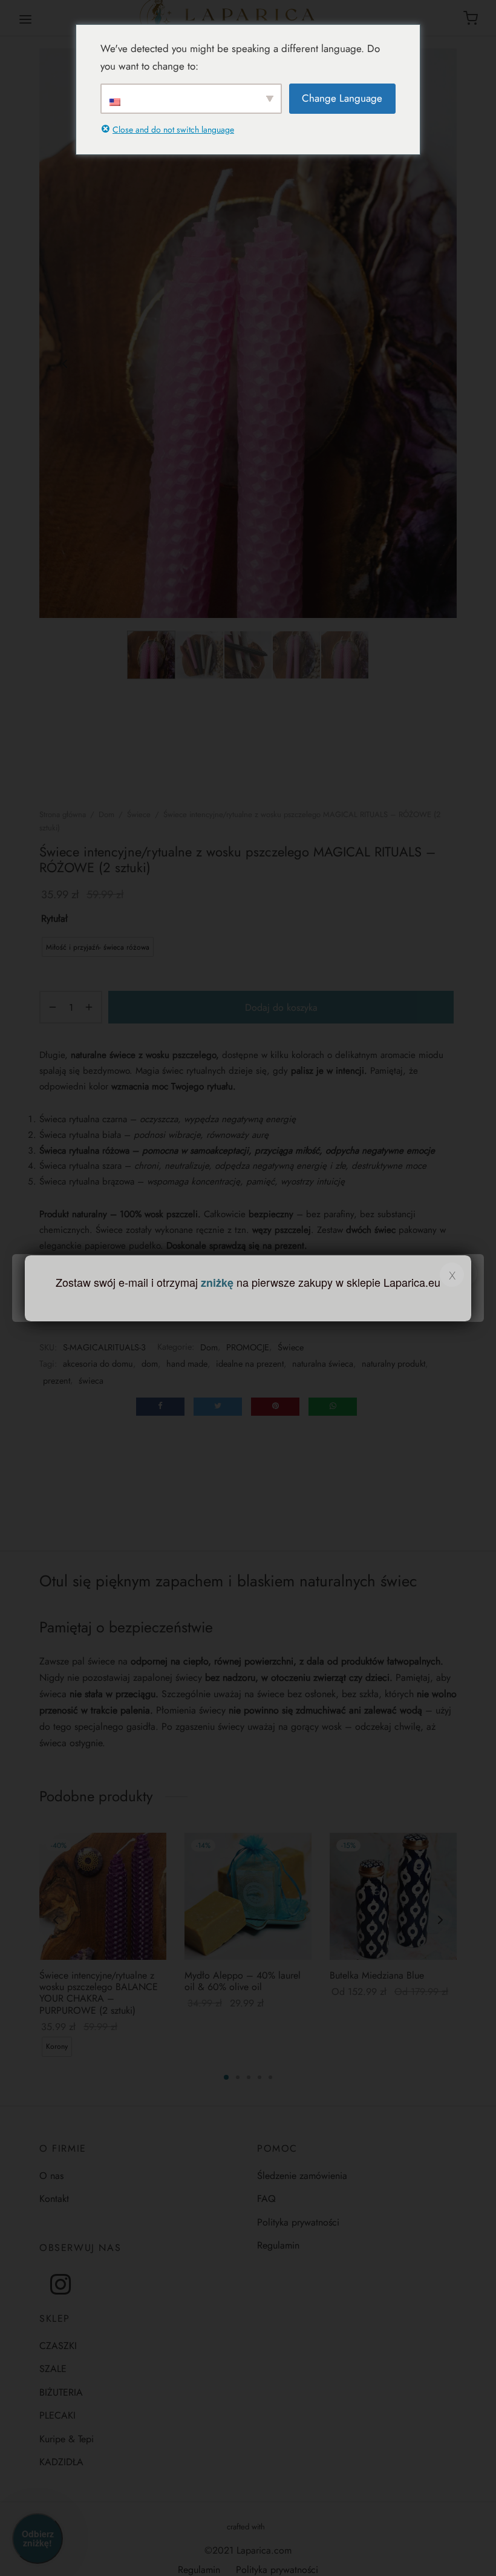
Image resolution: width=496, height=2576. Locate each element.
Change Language (342, 98)
